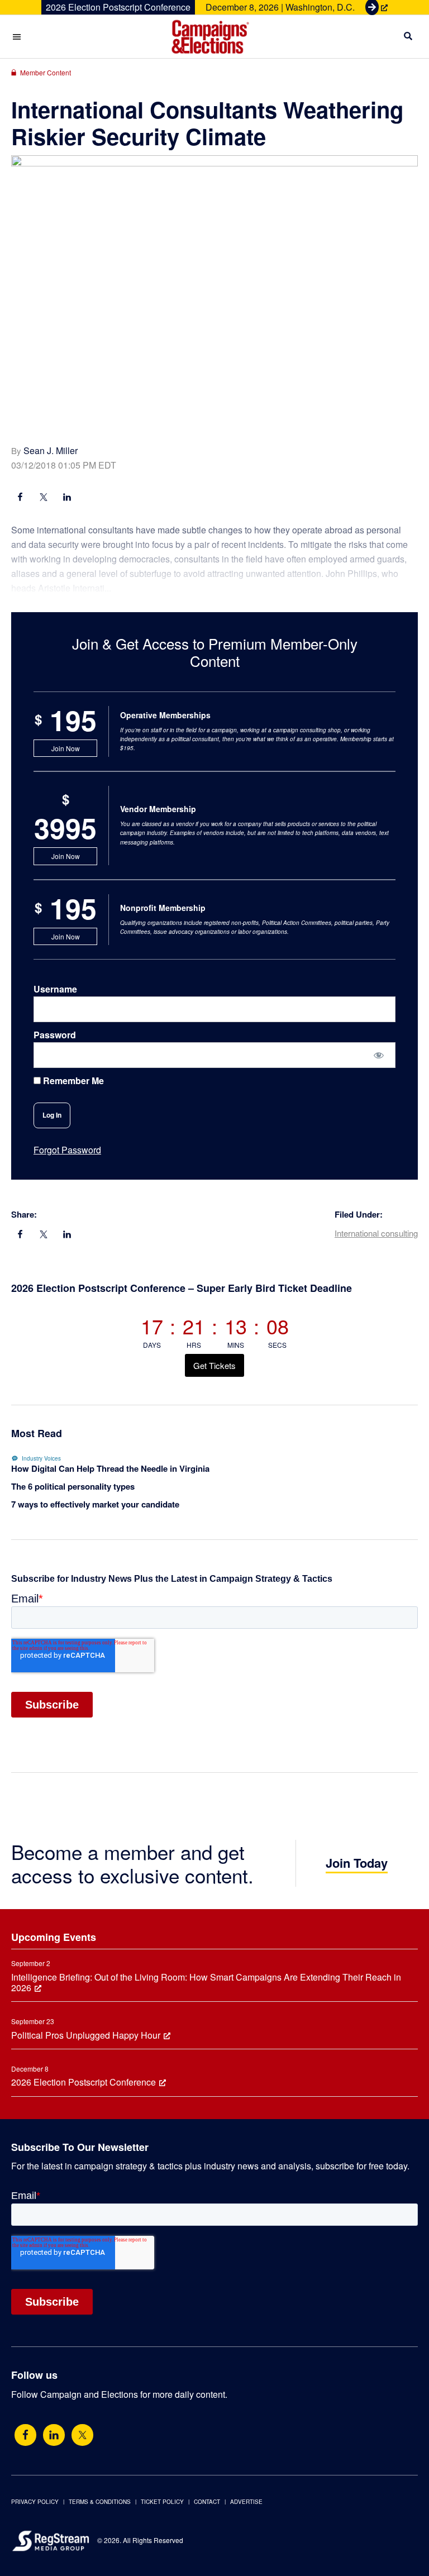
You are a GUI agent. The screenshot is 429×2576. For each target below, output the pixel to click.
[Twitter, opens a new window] (82, 2435)
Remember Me (72, 1081)
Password (55, 1035)
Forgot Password (67, 1150)
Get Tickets (214, 1365)
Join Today (357, 1863)
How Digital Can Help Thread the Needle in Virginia (110, 1468)
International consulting (376, 1233)
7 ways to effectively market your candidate (95, 1504)
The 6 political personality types (73, 1486)
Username (55, 989)
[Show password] (379, 1055)
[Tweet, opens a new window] (44, 1235)
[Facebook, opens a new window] (20, 1235)
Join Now (66, 748)
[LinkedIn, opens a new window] (67, 1235)
